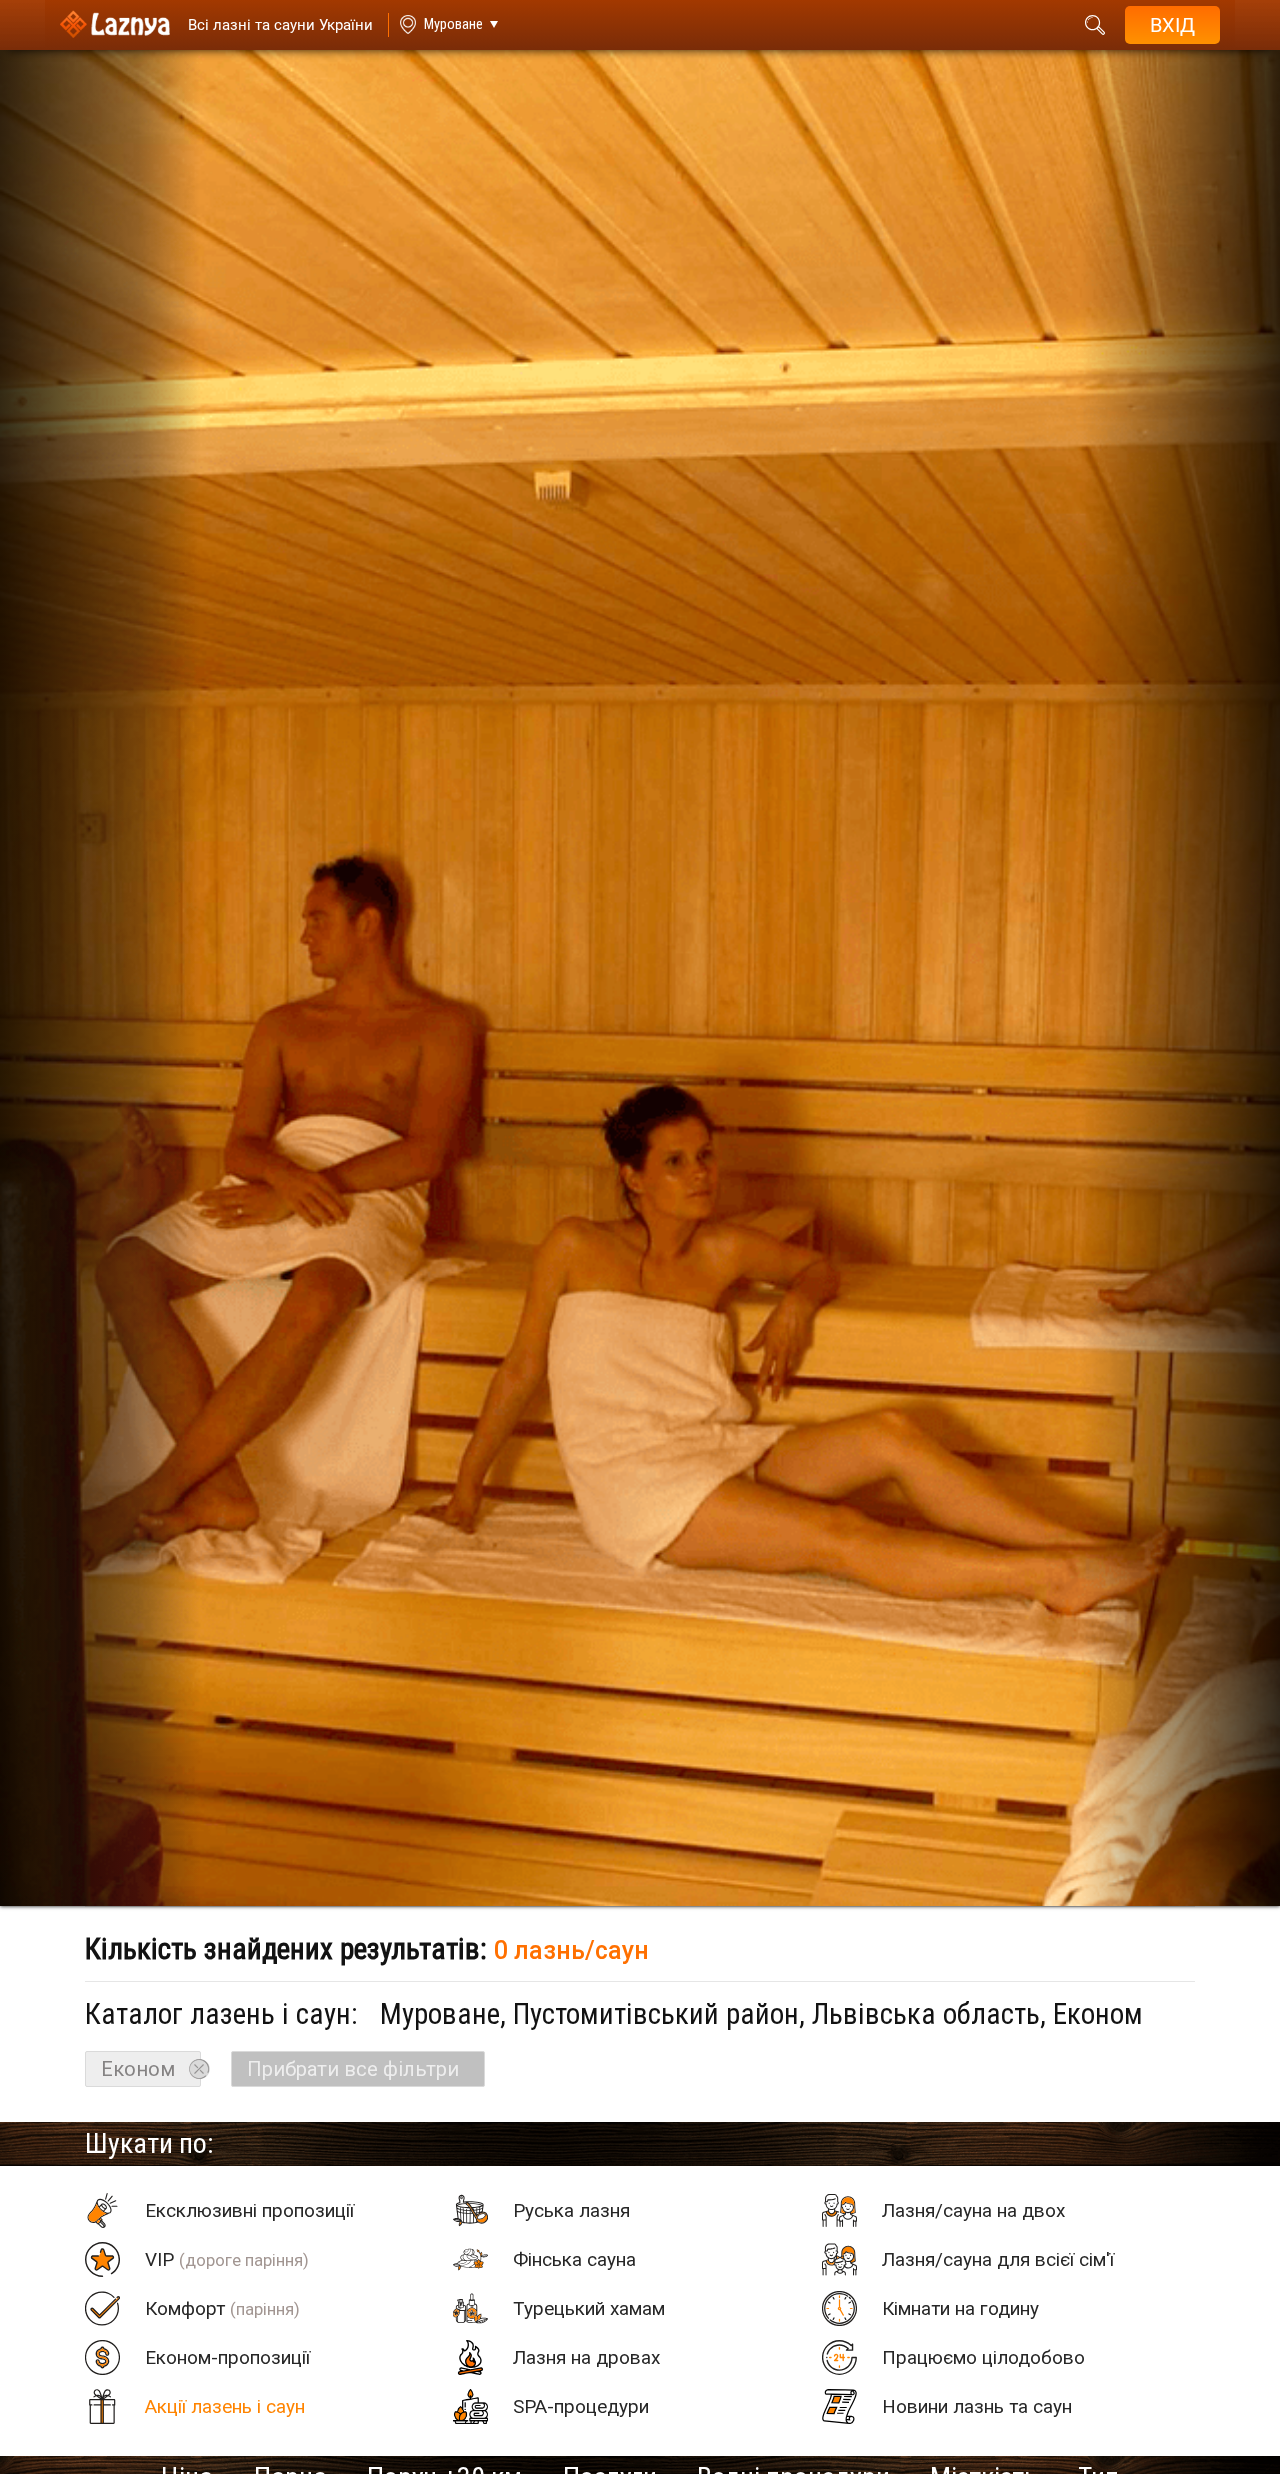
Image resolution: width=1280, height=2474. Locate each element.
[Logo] (115, 25)
